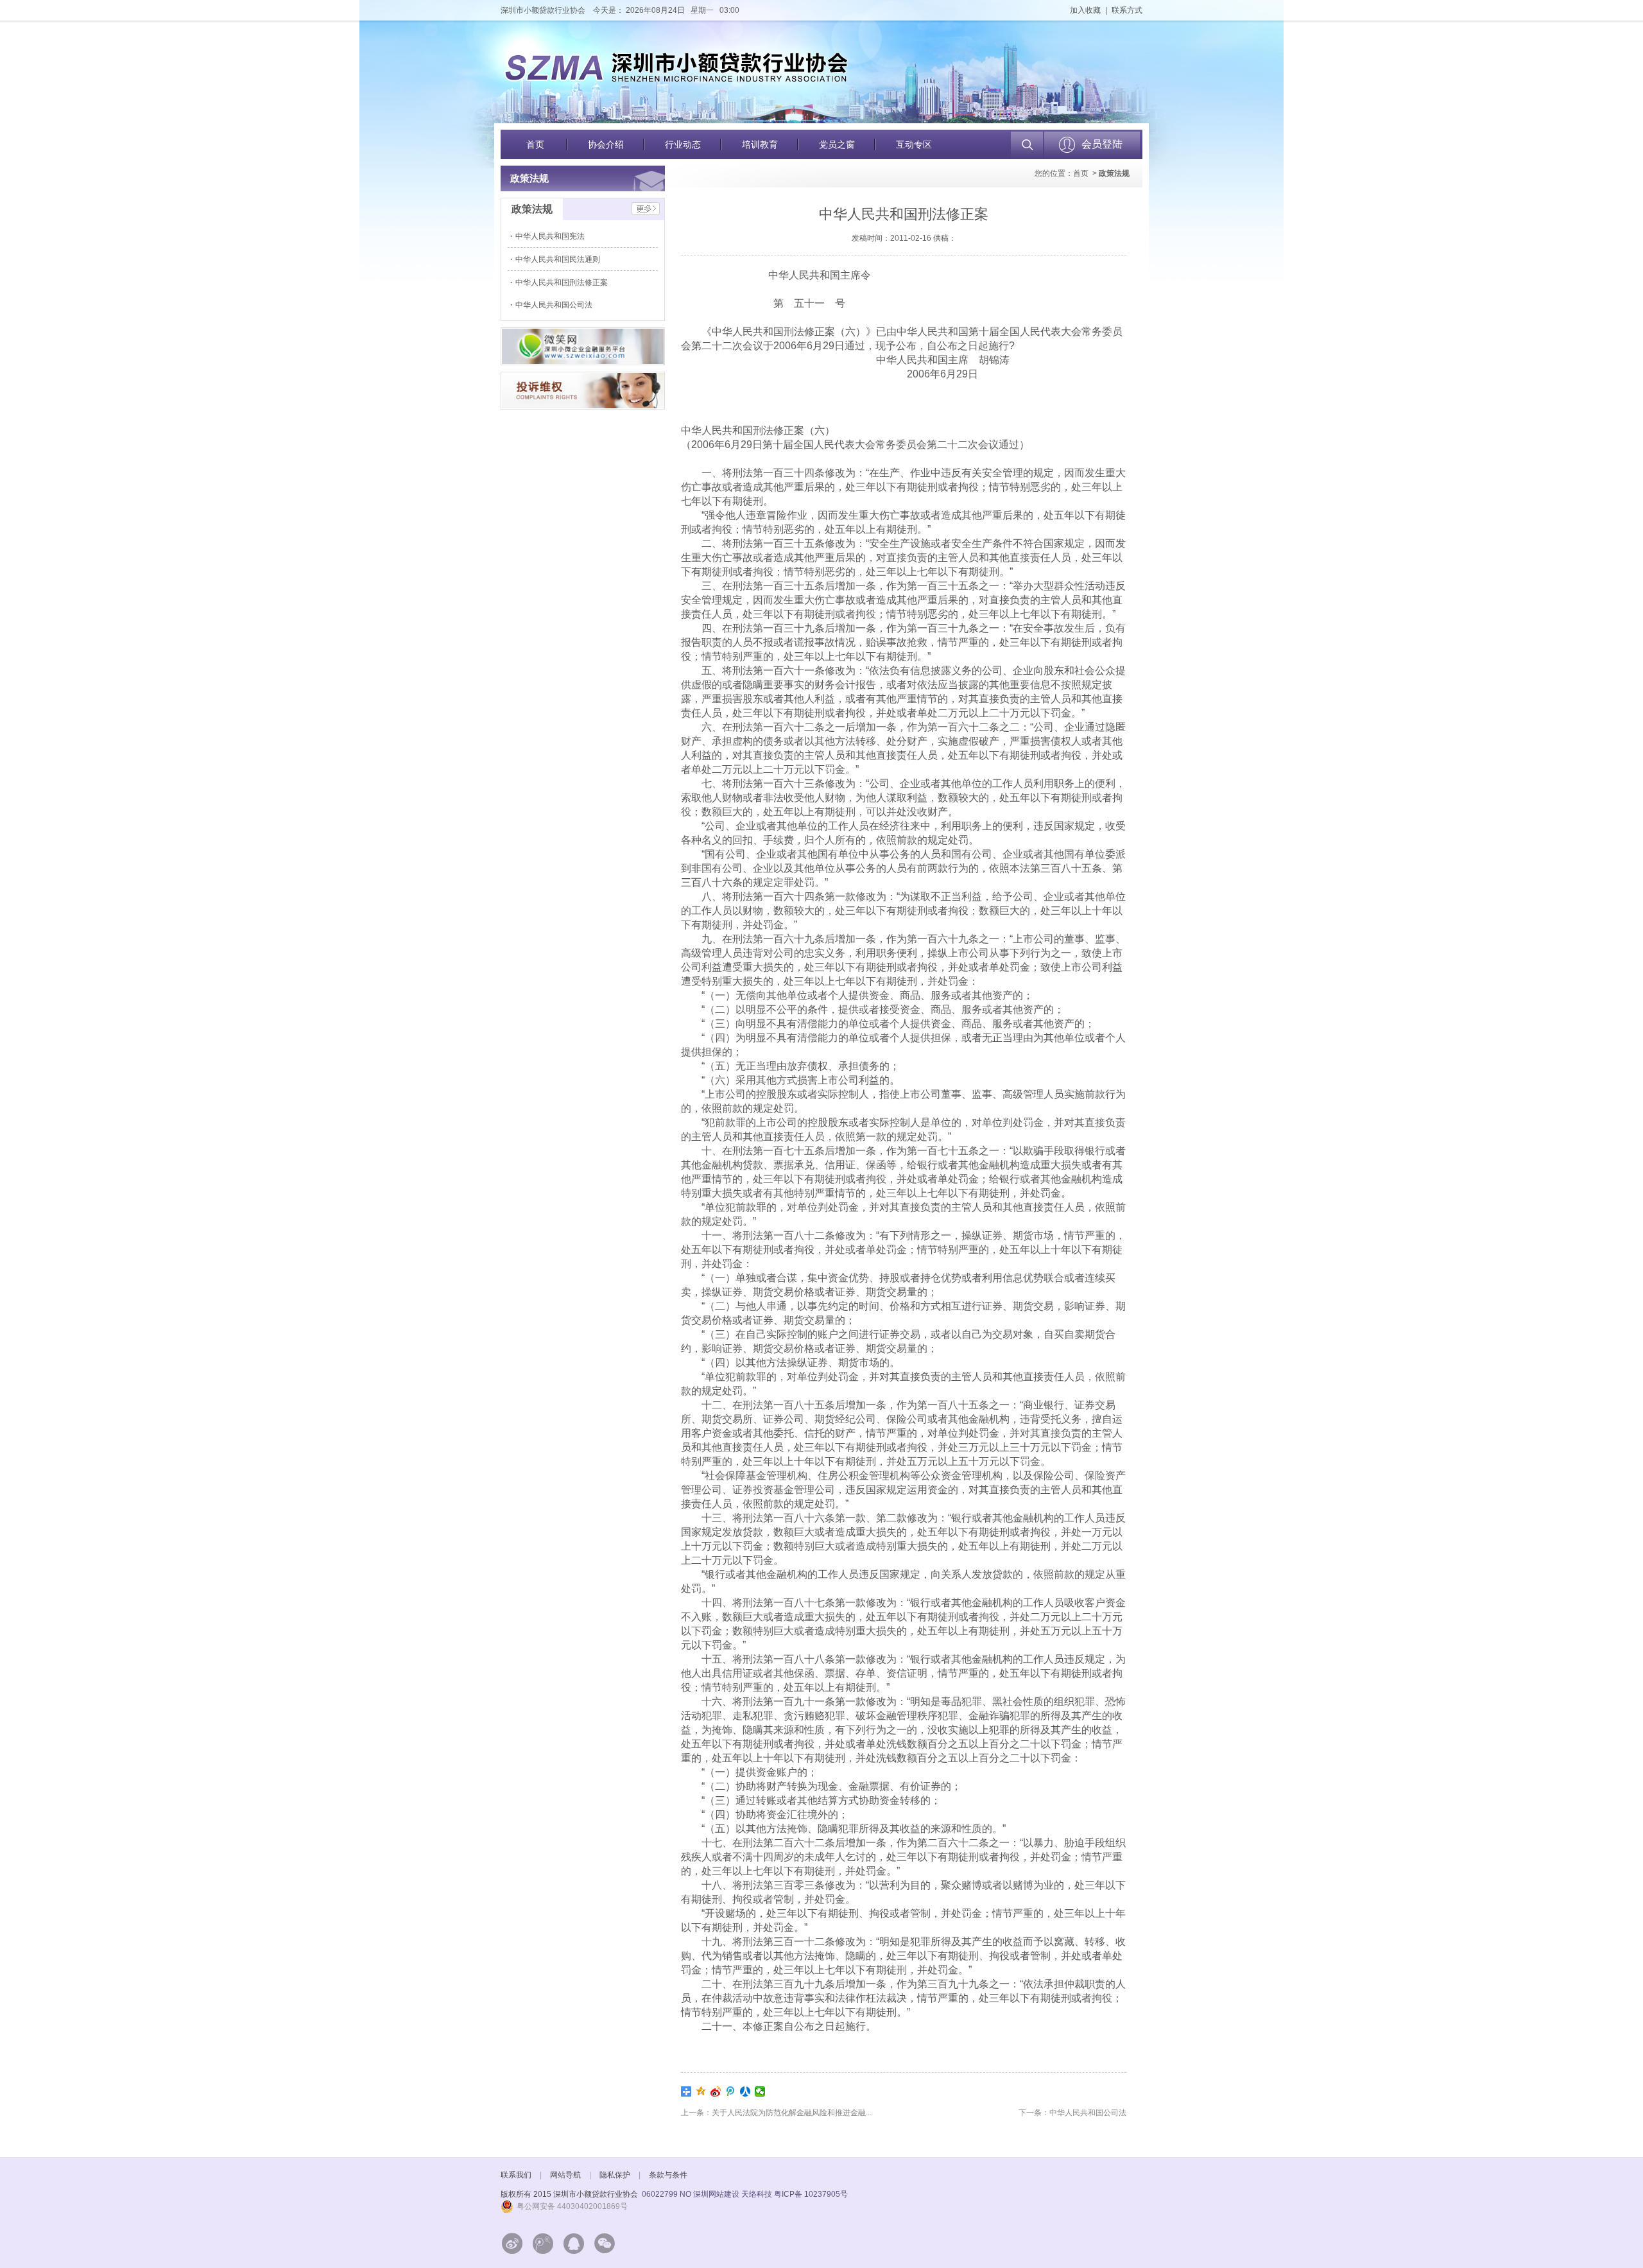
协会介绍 (606, 144)
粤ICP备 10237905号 (811, 2194)
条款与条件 (668, 2175)
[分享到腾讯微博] (731, 2091)
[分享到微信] (760, 2091)
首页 (535, 144)
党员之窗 (837, 144)
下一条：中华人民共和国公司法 (1072, 2113)
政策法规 (1114, 173)
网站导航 (565, 2175)
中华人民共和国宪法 (551, 236)
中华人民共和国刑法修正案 (563, 282)
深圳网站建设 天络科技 (733, 2194)
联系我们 (516, 2175)
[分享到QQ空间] (701, 2091)
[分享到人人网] (745, 2091)
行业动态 (683, 144)
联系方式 (1127, 10)
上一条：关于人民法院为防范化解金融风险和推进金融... (776, 2113)
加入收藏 (1085, 10)
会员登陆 (1102, 144)
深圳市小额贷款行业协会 (543, 10)
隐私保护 (615, 2175)
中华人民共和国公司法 (555, 305)
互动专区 (914, 144)
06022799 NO (667, 2194)
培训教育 (760, 144)
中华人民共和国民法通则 (559, 259)
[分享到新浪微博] (716, 2091)
